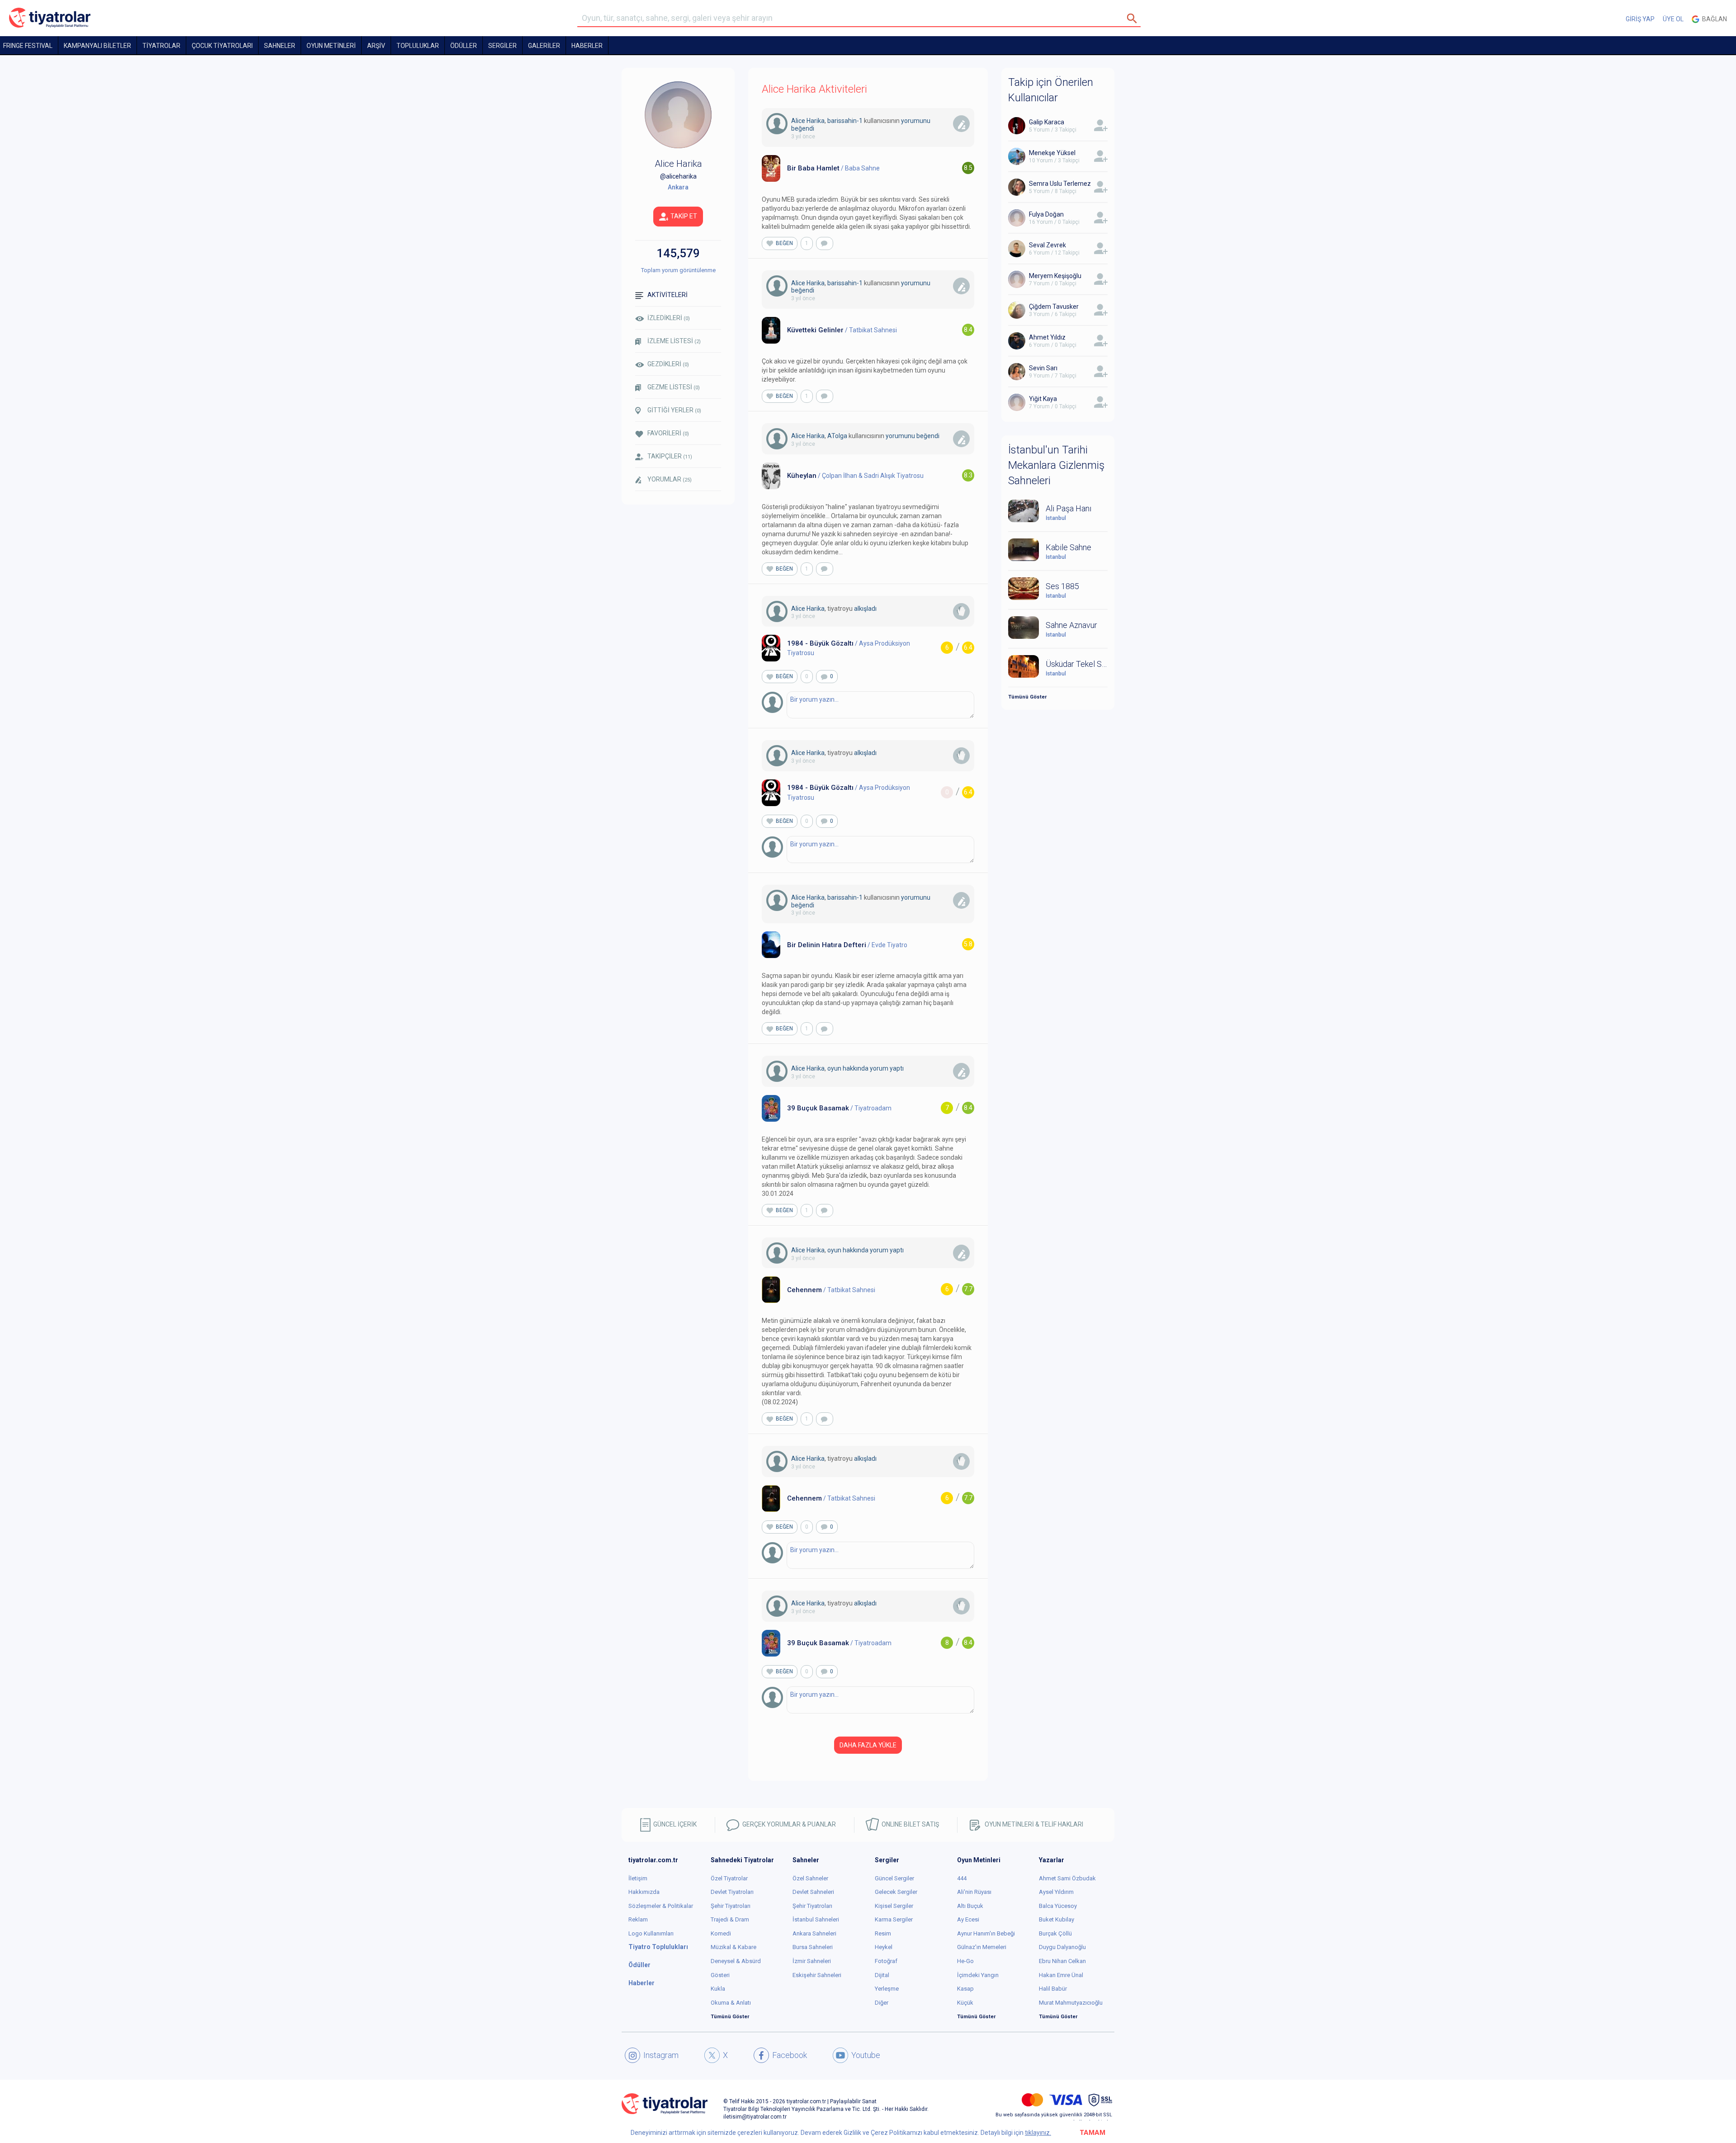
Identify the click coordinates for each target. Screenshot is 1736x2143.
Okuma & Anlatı (731, 2003)
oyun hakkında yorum (858, 1068)
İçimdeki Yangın (978, 1975)
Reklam (638, 1919)
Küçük (965, 2003)
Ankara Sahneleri (814, 1933)
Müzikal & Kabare (734, 1947)
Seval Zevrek (1047, 245)
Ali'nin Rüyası (974, 1892)
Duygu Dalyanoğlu (1062, 1947)
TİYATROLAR (161, 46)
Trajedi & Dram (730, 1919)
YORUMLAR (670, 479)
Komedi (721, 1933)
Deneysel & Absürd (736, 1961)
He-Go (965, 1961)
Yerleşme (887, 1989)
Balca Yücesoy (1058, 1906)
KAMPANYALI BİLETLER (97, 46)
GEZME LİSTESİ (674, 387)
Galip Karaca (1047, 122)
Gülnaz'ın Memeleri (982, 1947)
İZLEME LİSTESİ (674, 341)
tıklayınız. (1038, 2133)
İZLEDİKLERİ (669, 318)
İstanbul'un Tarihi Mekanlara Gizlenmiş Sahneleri (1056, 465)
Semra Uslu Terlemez (1060, 184)
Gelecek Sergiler (896, 1892)
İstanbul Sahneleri (816, 1919)
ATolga (837, 436)
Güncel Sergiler (894, 1878)
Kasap (965, 1989)
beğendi (803, 128)
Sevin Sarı (1043, 368)
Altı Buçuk (970, 1906)
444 (962, 1878)
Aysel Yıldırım (1056, 1892)
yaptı (897, 1068)
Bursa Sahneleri (813, 1947)
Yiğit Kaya (1043, 399)
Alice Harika (808, 121)
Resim (883, 1933)
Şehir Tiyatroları (731, 1906)
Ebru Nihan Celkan (1062, 1961)
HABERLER (587, 46)
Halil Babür (1053, 1989)
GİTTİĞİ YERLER (674, 410)
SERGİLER (502, 46)
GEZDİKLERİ (668, 364)
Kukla (718, 1989)
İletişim (638, 1878)
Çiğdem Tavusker (1054, 307)
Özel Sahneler (810, 1878)
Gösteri (720, 1975)
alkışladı (865, 609)
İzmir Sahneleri (812, 1961)
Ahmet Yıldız (1047, 337)
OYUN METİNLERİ (331, 46)
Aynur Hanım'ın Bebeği (986, 1933)
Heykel (884, 1947)
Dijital (882, 1975)
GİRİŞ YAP (1640, 19)
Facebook (790, 2055)
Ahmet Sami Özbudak (1067, 1878)
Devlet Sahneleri (813, 1892)
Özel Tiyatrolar (729, 1878)
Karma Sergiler (894, 1919)
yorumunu (916, 121)
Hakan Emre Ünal (1061, 1975)
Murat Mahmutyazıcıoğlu (1071, 2003)
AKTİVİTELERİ (668, 295)
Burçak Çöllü (1055, 1933)
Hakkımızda (644, 1892)
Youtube (866, 2055)
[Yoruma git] (825, 243)
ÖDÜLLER (464, 46)
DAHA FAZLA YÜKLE (868, 1745)
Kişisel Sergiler (894, 1906)
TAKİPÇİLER (670, 456)
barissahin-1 (845, 121)
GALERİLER (544, 46)
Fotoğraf (886, 1961)
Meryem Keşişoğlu (1055, 276)
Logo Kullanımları (651, 1933)
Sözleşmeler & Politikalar (661, 1906)
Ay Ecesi (968, 1919)
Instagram (661, 2055)
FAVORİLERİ (668, 433)
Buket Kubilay (1057, 1919)
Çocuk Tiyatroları (222, 46)
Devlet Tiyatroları (732, 1892)
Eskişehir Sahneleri (817, 1975)
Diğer (882, 2003)
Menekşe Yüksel (1052, 153)
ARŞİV (376, 46)
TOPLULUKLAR (418, 46)
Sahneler (280, 46)
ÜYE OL (1673, 19)
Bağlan (1713, 19)
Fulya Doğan (1046, 214)
